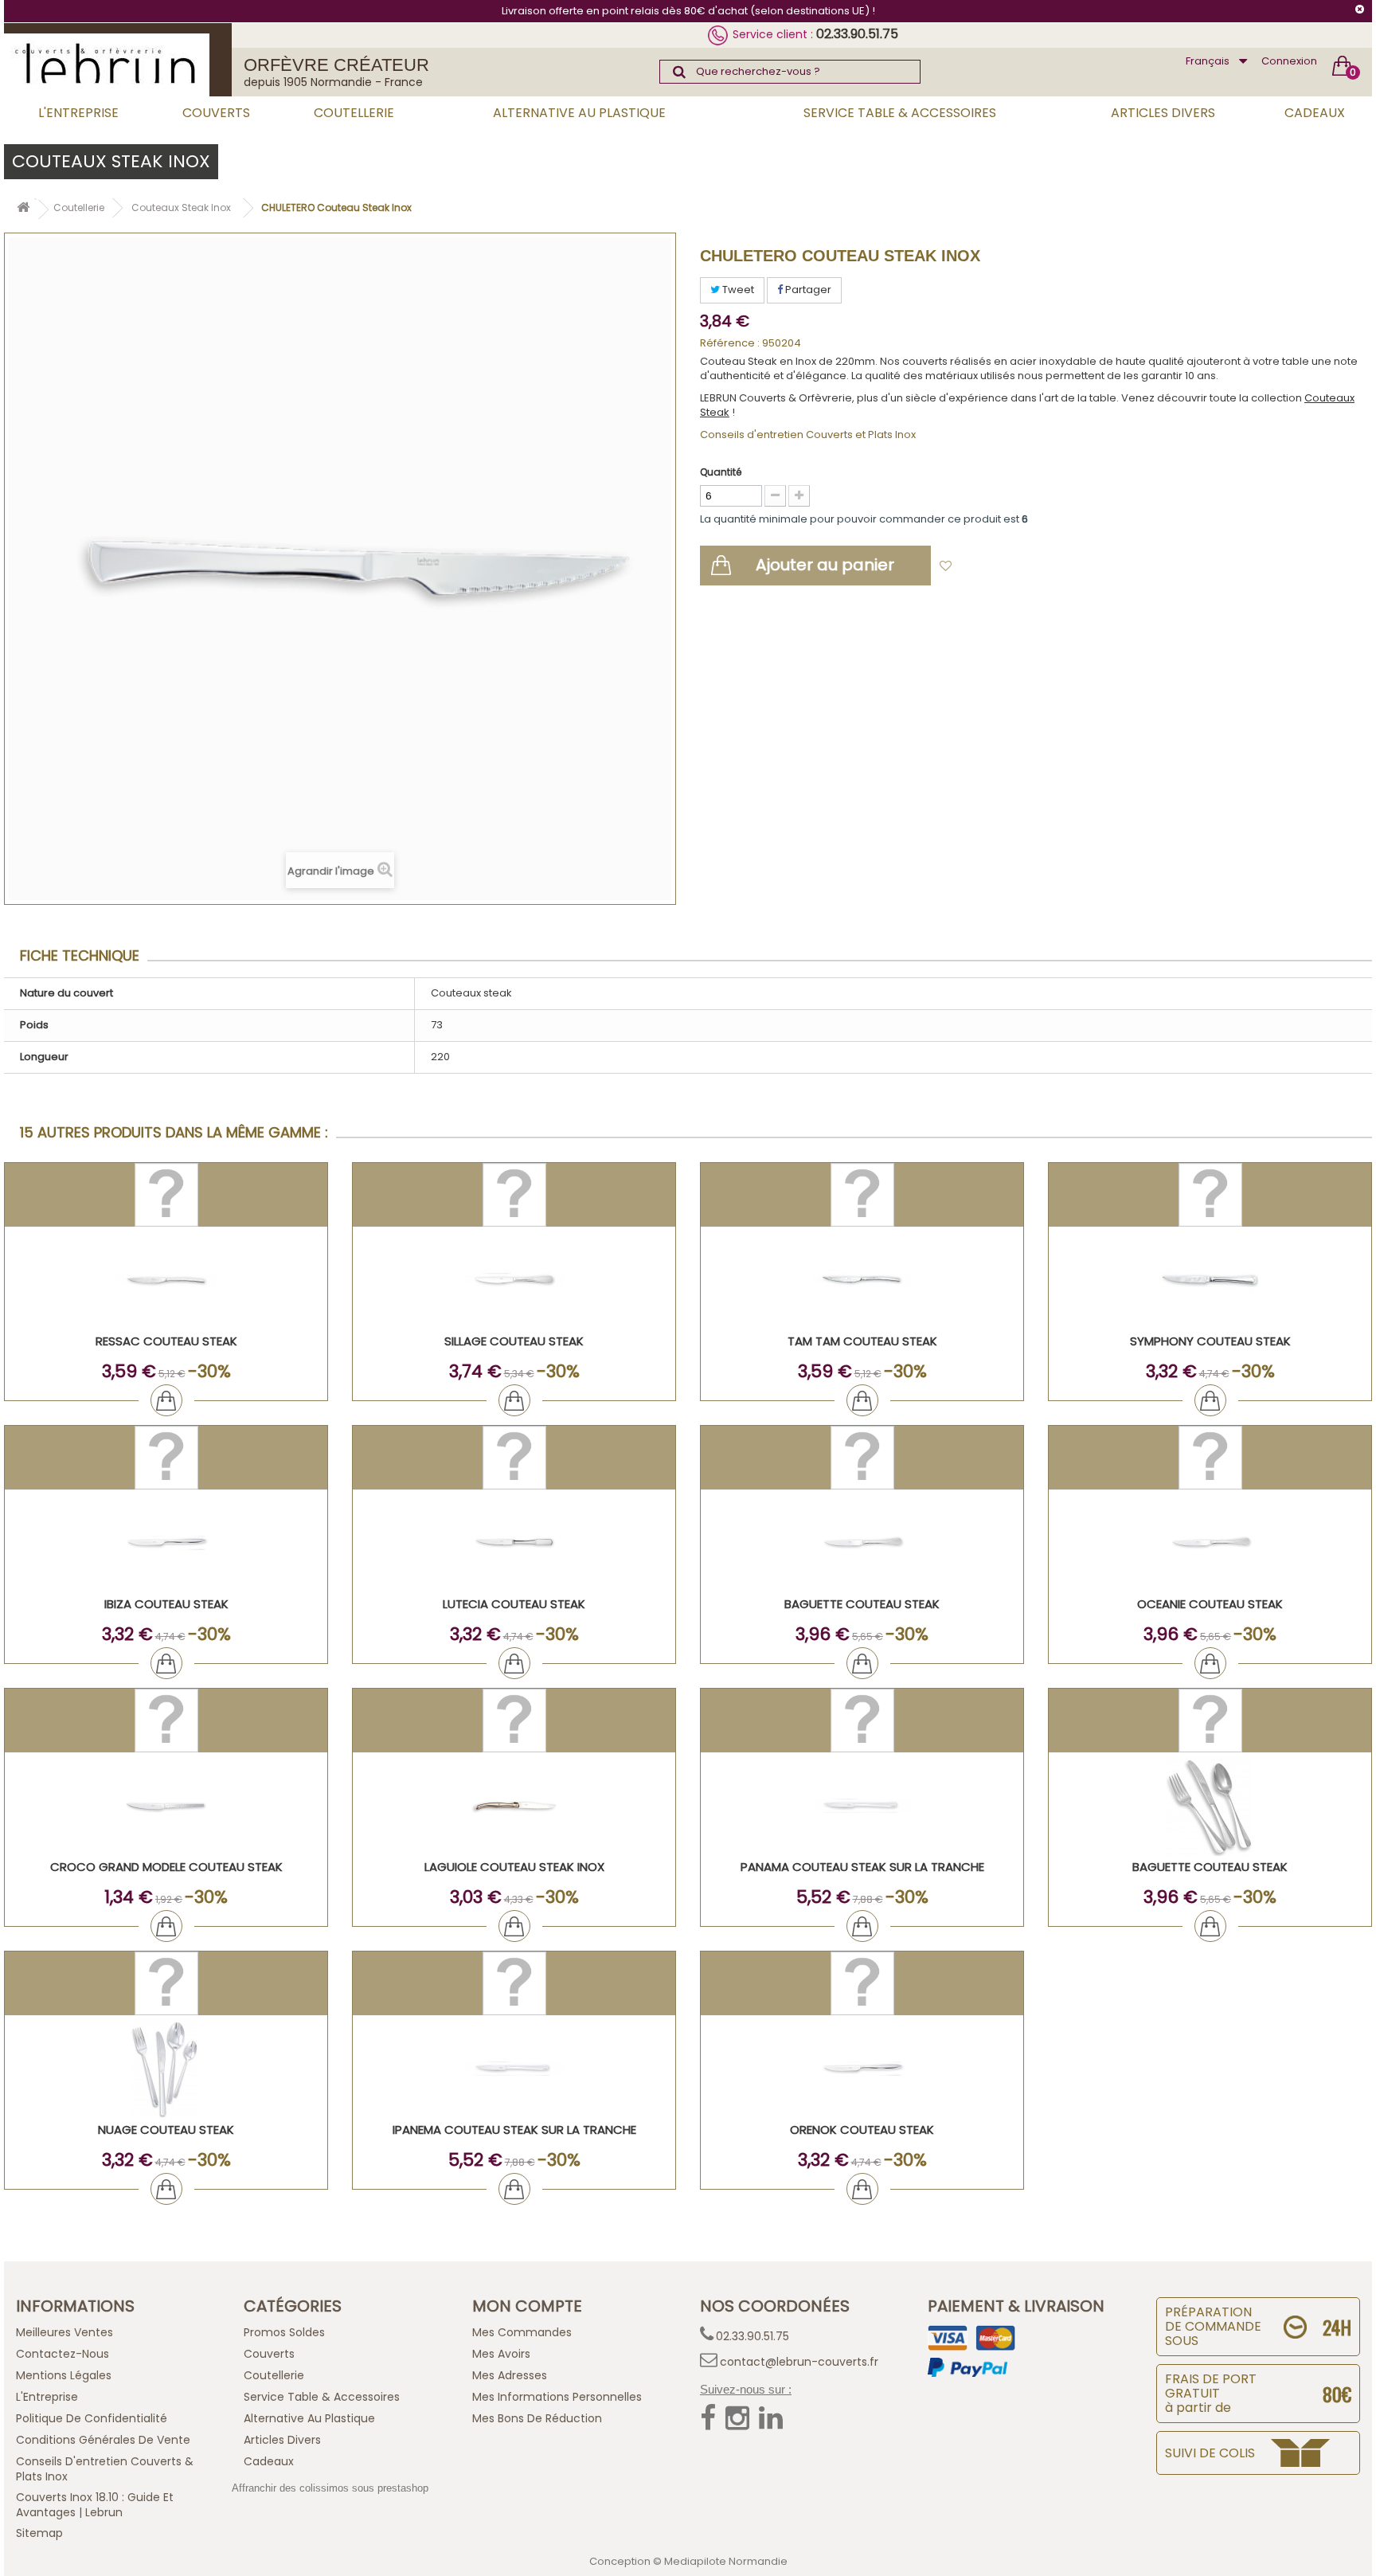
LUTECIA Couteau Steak (514, 1604)
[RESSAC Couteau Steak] (166, 1280)
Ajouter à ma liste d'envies (1031, 567)
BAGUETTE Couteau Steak (862, 1604)
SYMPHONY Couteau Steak (1210, 1341)
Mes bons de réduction (537, 2418)
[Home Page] (23, 210)
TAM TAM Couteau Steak (862, 1341)
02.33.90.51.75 (857, 34)
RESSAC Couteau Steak (166, 1341)
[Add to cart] (166, 1400)
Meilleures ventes (64, 2332)
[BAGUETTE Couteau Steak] (862, 1543)
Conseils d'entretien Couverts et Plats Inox (808, 435)
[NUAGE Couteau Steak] (166, 2069)
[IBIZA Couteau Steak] (166, 1543)
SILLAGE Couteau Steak (514, 1341)
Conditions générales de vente (103, 2440)
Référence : (730, 343)
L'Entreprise (78, 113)
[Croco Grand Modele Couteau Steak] (166, 1806)
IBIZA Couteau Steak (166, 1604)
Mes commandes (522, 2332)
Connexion (1289, 61)
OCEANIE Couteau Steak (1210, 1604)
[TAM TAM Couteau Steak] (862, 1280)
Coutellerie (354, 113)
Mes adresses (510, 2375)
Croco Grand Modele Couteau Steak (166, 1867)
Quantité (721, 472)
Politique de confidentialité (92, 2418)
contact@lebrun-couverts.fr (799, 2362)
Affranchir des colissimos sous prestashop (330, 2488)
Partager (807, 290)
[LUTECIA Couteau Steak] (514, 1543)
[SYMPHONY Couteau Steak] (1210, 1280)
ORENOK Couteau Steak (862, 2130)
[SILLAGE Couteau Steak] (514, 1280)
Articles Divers (1163, 113)
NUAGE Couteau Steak (166, 2130)
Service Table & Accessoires (900, 113)
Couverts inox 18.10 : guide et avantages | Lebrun (95, 2505)
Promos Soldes (284, 2332)
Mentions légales (64, 2375)
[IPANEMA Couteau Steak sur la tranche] (514, 2069)
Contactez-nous (63, 2354)
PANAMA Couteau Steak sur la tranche (862, 1867)
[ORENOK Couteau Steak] (862, 2069)
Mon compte (527, 2306)
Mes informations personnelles (557, 2397)
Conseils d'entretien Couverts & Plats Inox (105, 2469)
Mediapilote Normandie (726, 2561)
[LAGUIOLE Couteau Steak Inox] (514, 1806)
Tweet (737, 290)
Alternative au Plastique (579, 113)
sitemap (39, 2533)
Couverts (216, 113)
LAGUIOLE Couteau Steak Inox (514, 1867)
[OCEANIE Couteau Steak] (1210, 1543)
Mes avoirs (501, 2354)
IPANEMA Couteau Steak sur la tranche (514, 2130)
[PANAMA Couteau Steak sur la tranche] (862, 1806)
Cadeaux (1315, 113)
